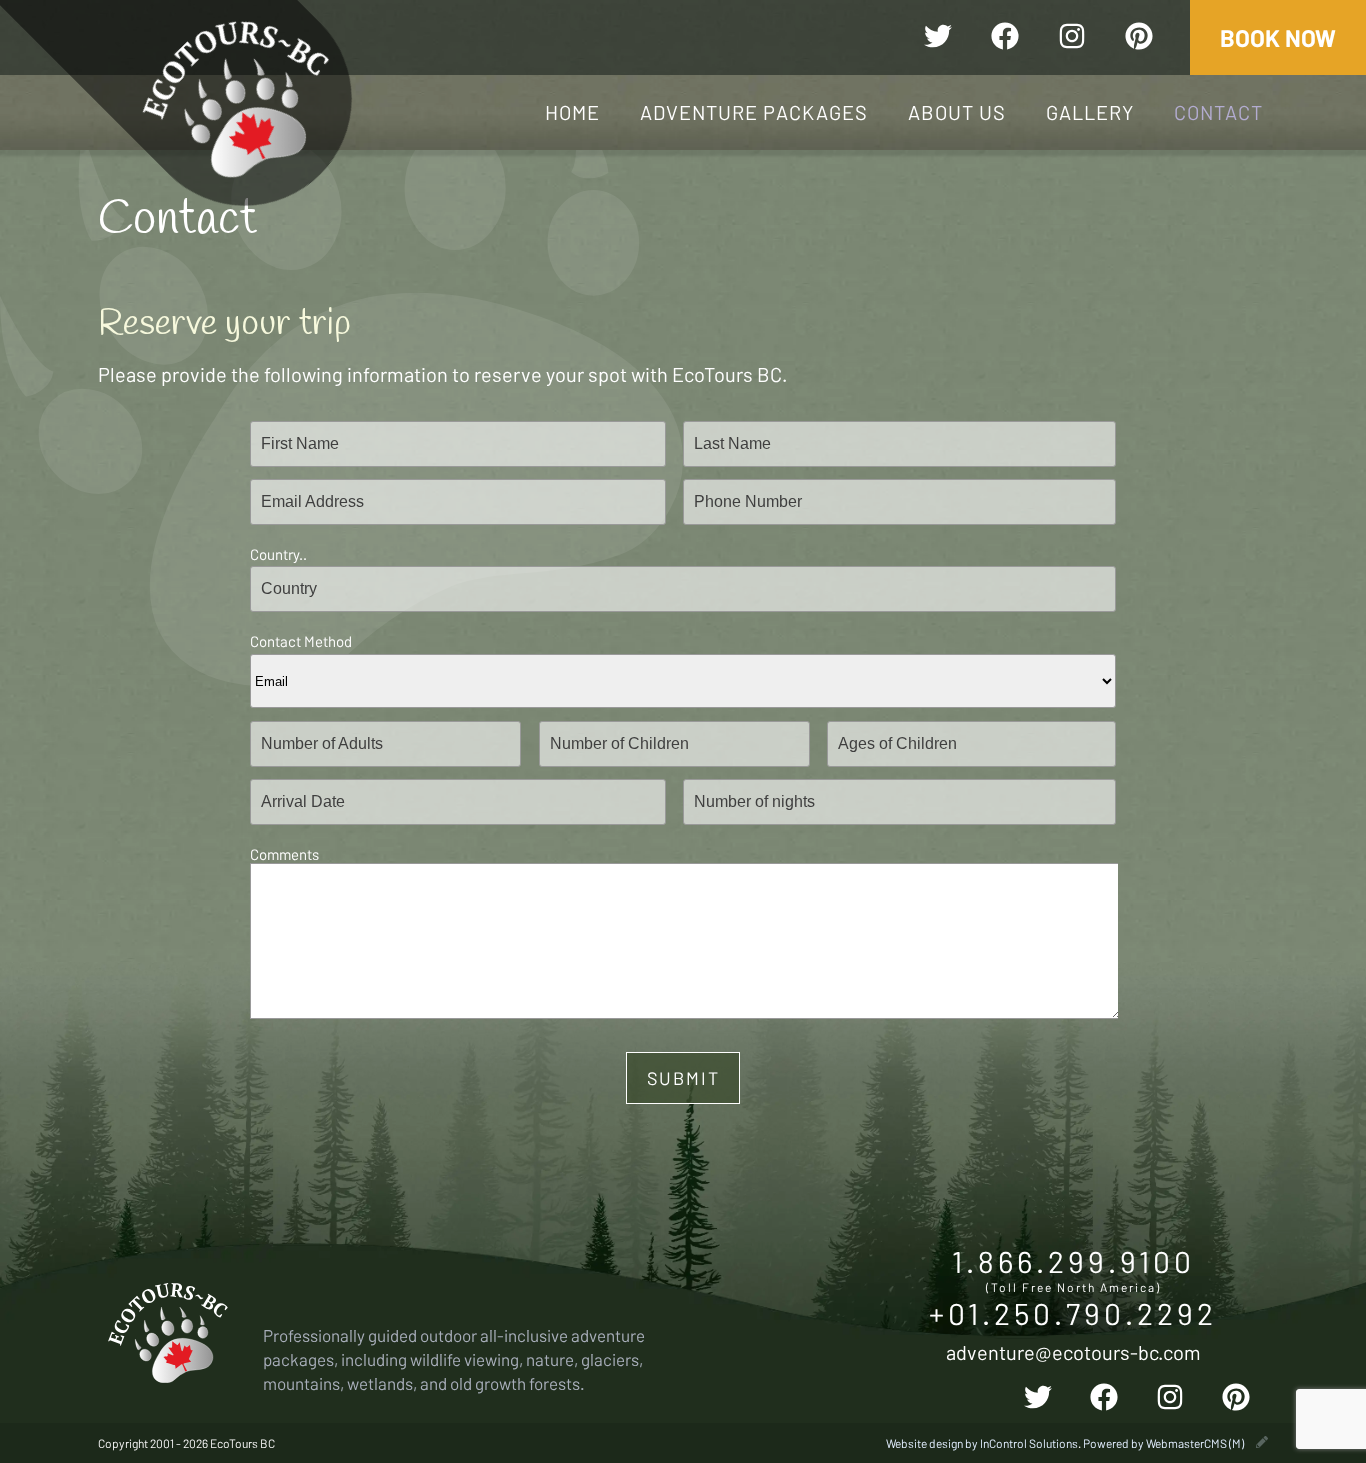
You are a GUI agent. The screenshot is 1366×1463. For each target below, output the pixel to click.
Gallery (1090, 112)
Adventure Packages (754, 112)
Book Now (1278, 37)
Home (572, 112)
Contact (1218, 112)
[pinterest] (1139, 39)
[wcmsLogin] (1262, 1443)
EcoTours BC (236, 98)
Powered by (1163, 1443)
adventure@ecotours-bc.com (1073, 1351)
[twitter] (938, 39)
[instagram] (1072, 39)
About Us (957, 112)
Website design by (982, 1443)
